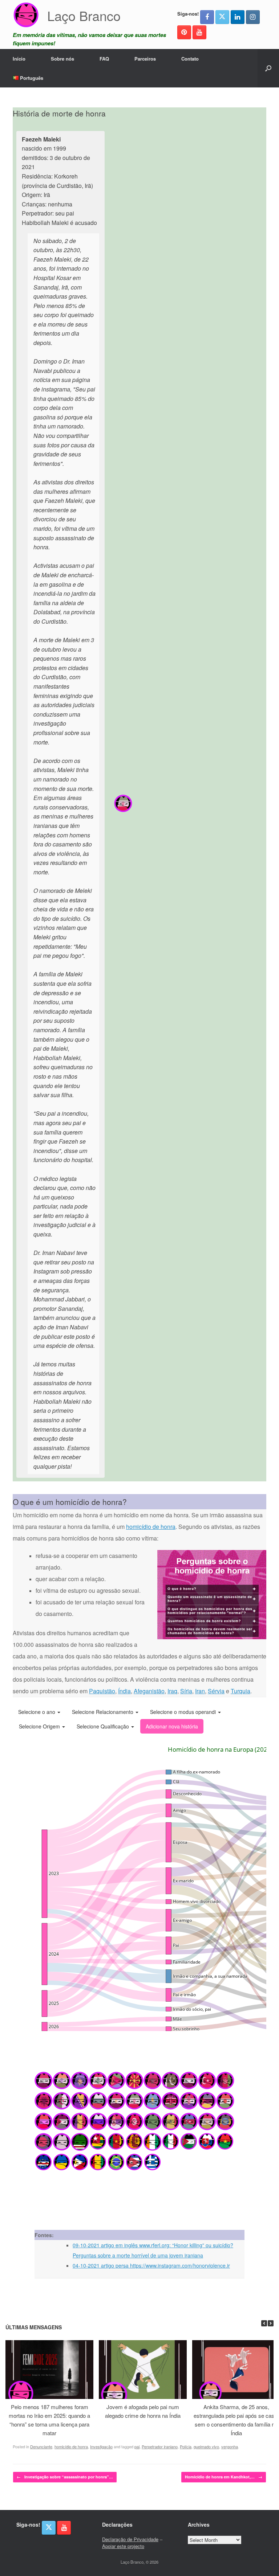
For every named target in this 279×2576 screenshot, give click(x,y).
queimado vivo (206, 2446)
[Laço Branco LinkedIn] (238, 17)
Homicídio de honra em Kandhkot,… (224, 2477)
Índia (124, 1691)
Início (19, 59)
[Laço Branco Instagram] (253, 17)
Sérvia (216, 1691)
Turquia (240, 1691)
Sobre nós (62, 59)
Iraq (172, 1691)
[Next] (271, 2323)
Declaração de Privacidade (130, 2539)
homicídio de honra (151, 1527)
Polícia (186, 2446)
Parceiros (145, 59)
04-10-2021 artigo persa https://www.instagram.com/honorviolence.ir (151, 2265)
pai (137, 2446)
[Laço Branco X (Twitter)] (222, 17)
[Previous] (264, 2323)
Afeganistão (149, 1691)
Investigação (101, 2446)
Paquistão (102, 1691)
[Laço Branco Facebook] (207, 17)
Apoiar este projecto (123, 2546)
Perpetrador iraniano (160, 2446)
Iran (200, 1691)
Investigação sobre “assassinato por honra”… (65, 2477)
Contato (190, 59)
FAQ (104, 59)
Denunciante (41, 2446)
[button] (268, 68)
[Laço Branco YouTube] (199, 32)
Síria (186, 1691)
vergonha (230, 2446)
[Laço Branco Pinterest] (184, 32)
